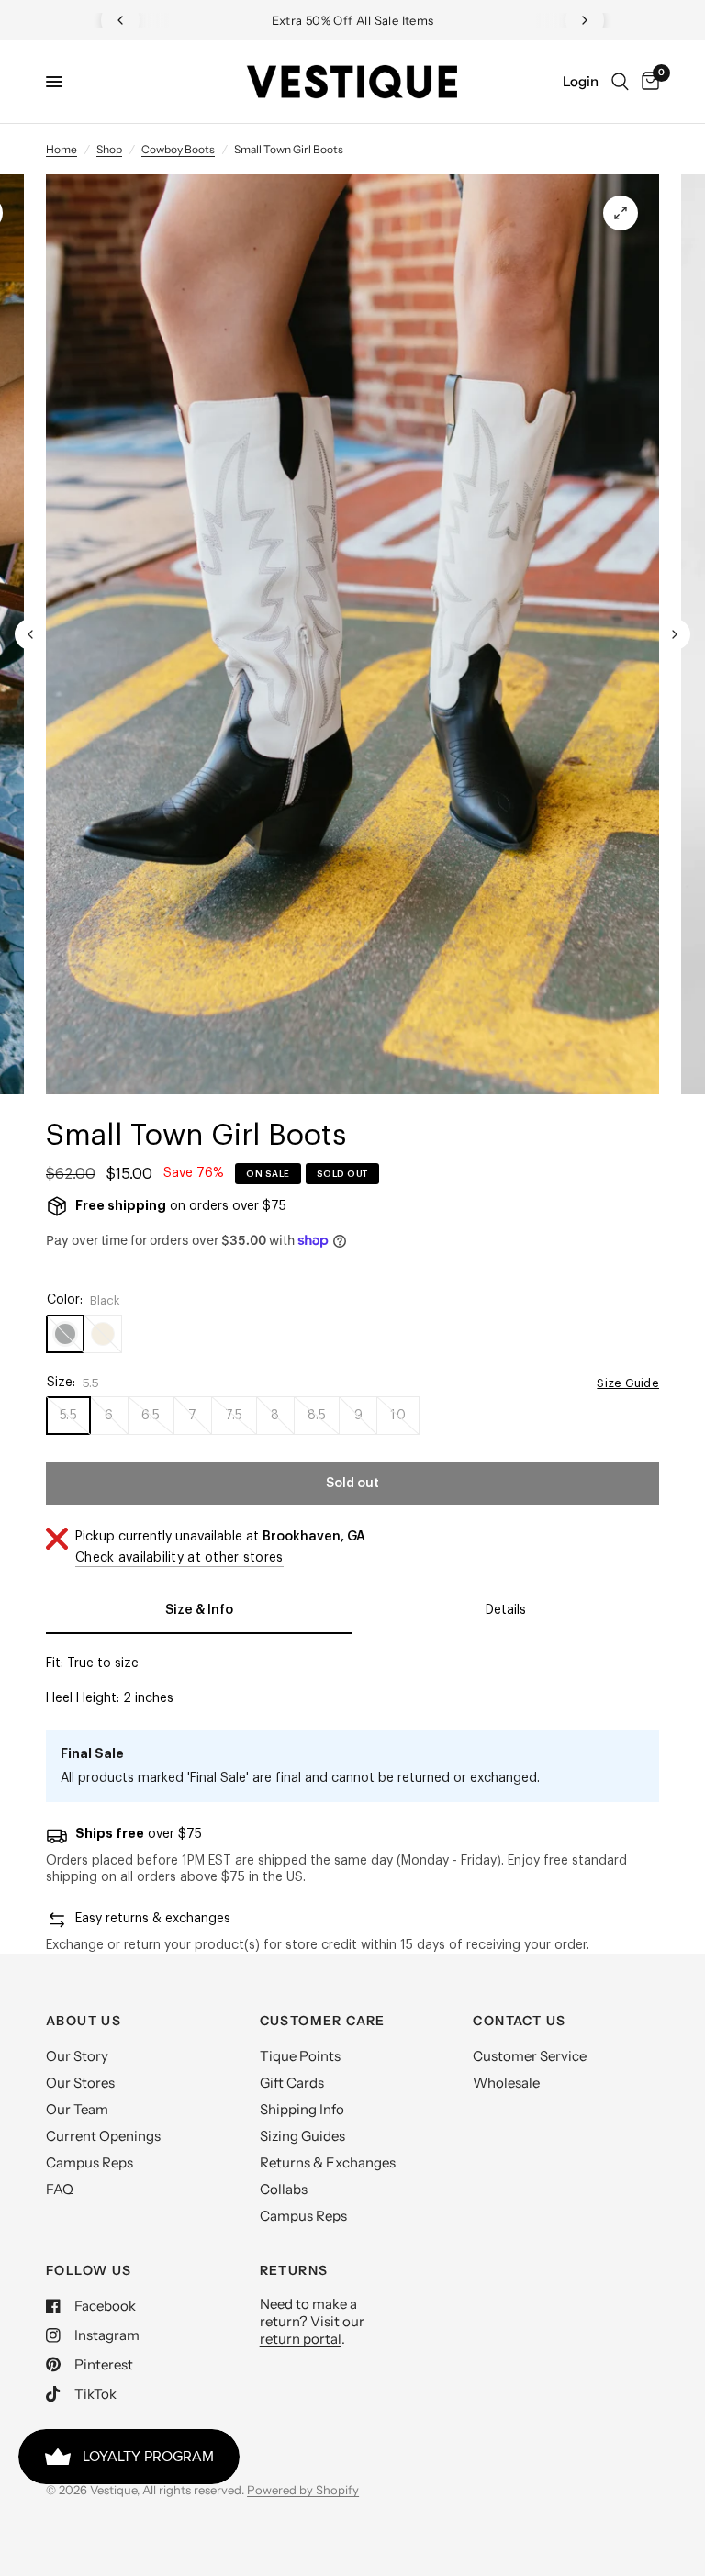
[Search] (620, 82)
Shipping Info (302, 2109)
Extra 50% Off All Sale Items (353, 20)
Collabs (284, 2189)
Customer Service (530, 2056)
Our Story (77, 2056)
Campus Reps (90, 2162)
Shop (109, 149)
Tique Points (300, 2056)
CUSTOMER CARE (323, 2021)
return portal (301, 2339)
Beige (103, 1334)
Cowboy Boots (178, 149)
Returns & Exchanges (328, 2162)
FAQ (60, 2189)
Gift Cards (292, 2083)
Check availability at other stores (179, 1558)
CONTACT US (519, 2021)
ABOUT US (84, 2021)
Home (62, 149)
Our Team (77, 2109)
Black (65, 1334)
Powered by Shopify (303, 2490)
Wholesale (506, 2083)
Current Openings (103, 2136)
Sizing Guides (302, 2136)
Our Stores (80, 2083)
